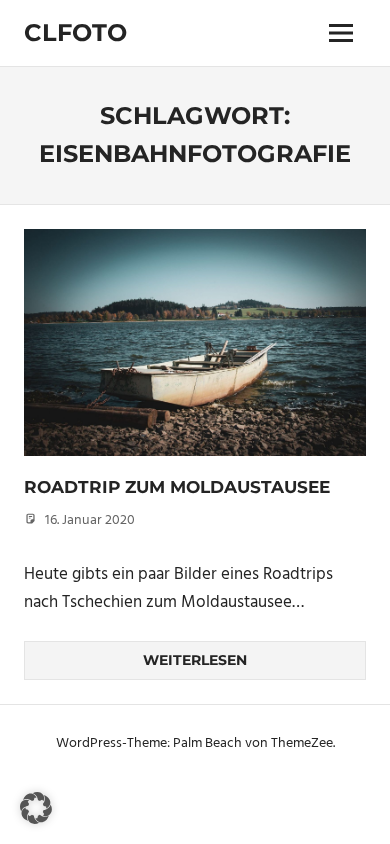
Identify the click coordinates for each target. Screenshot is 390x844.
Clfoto (75, 32)
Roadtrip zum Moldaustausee (177, 487)
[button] (36, 808)
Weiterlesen (195, 660)
